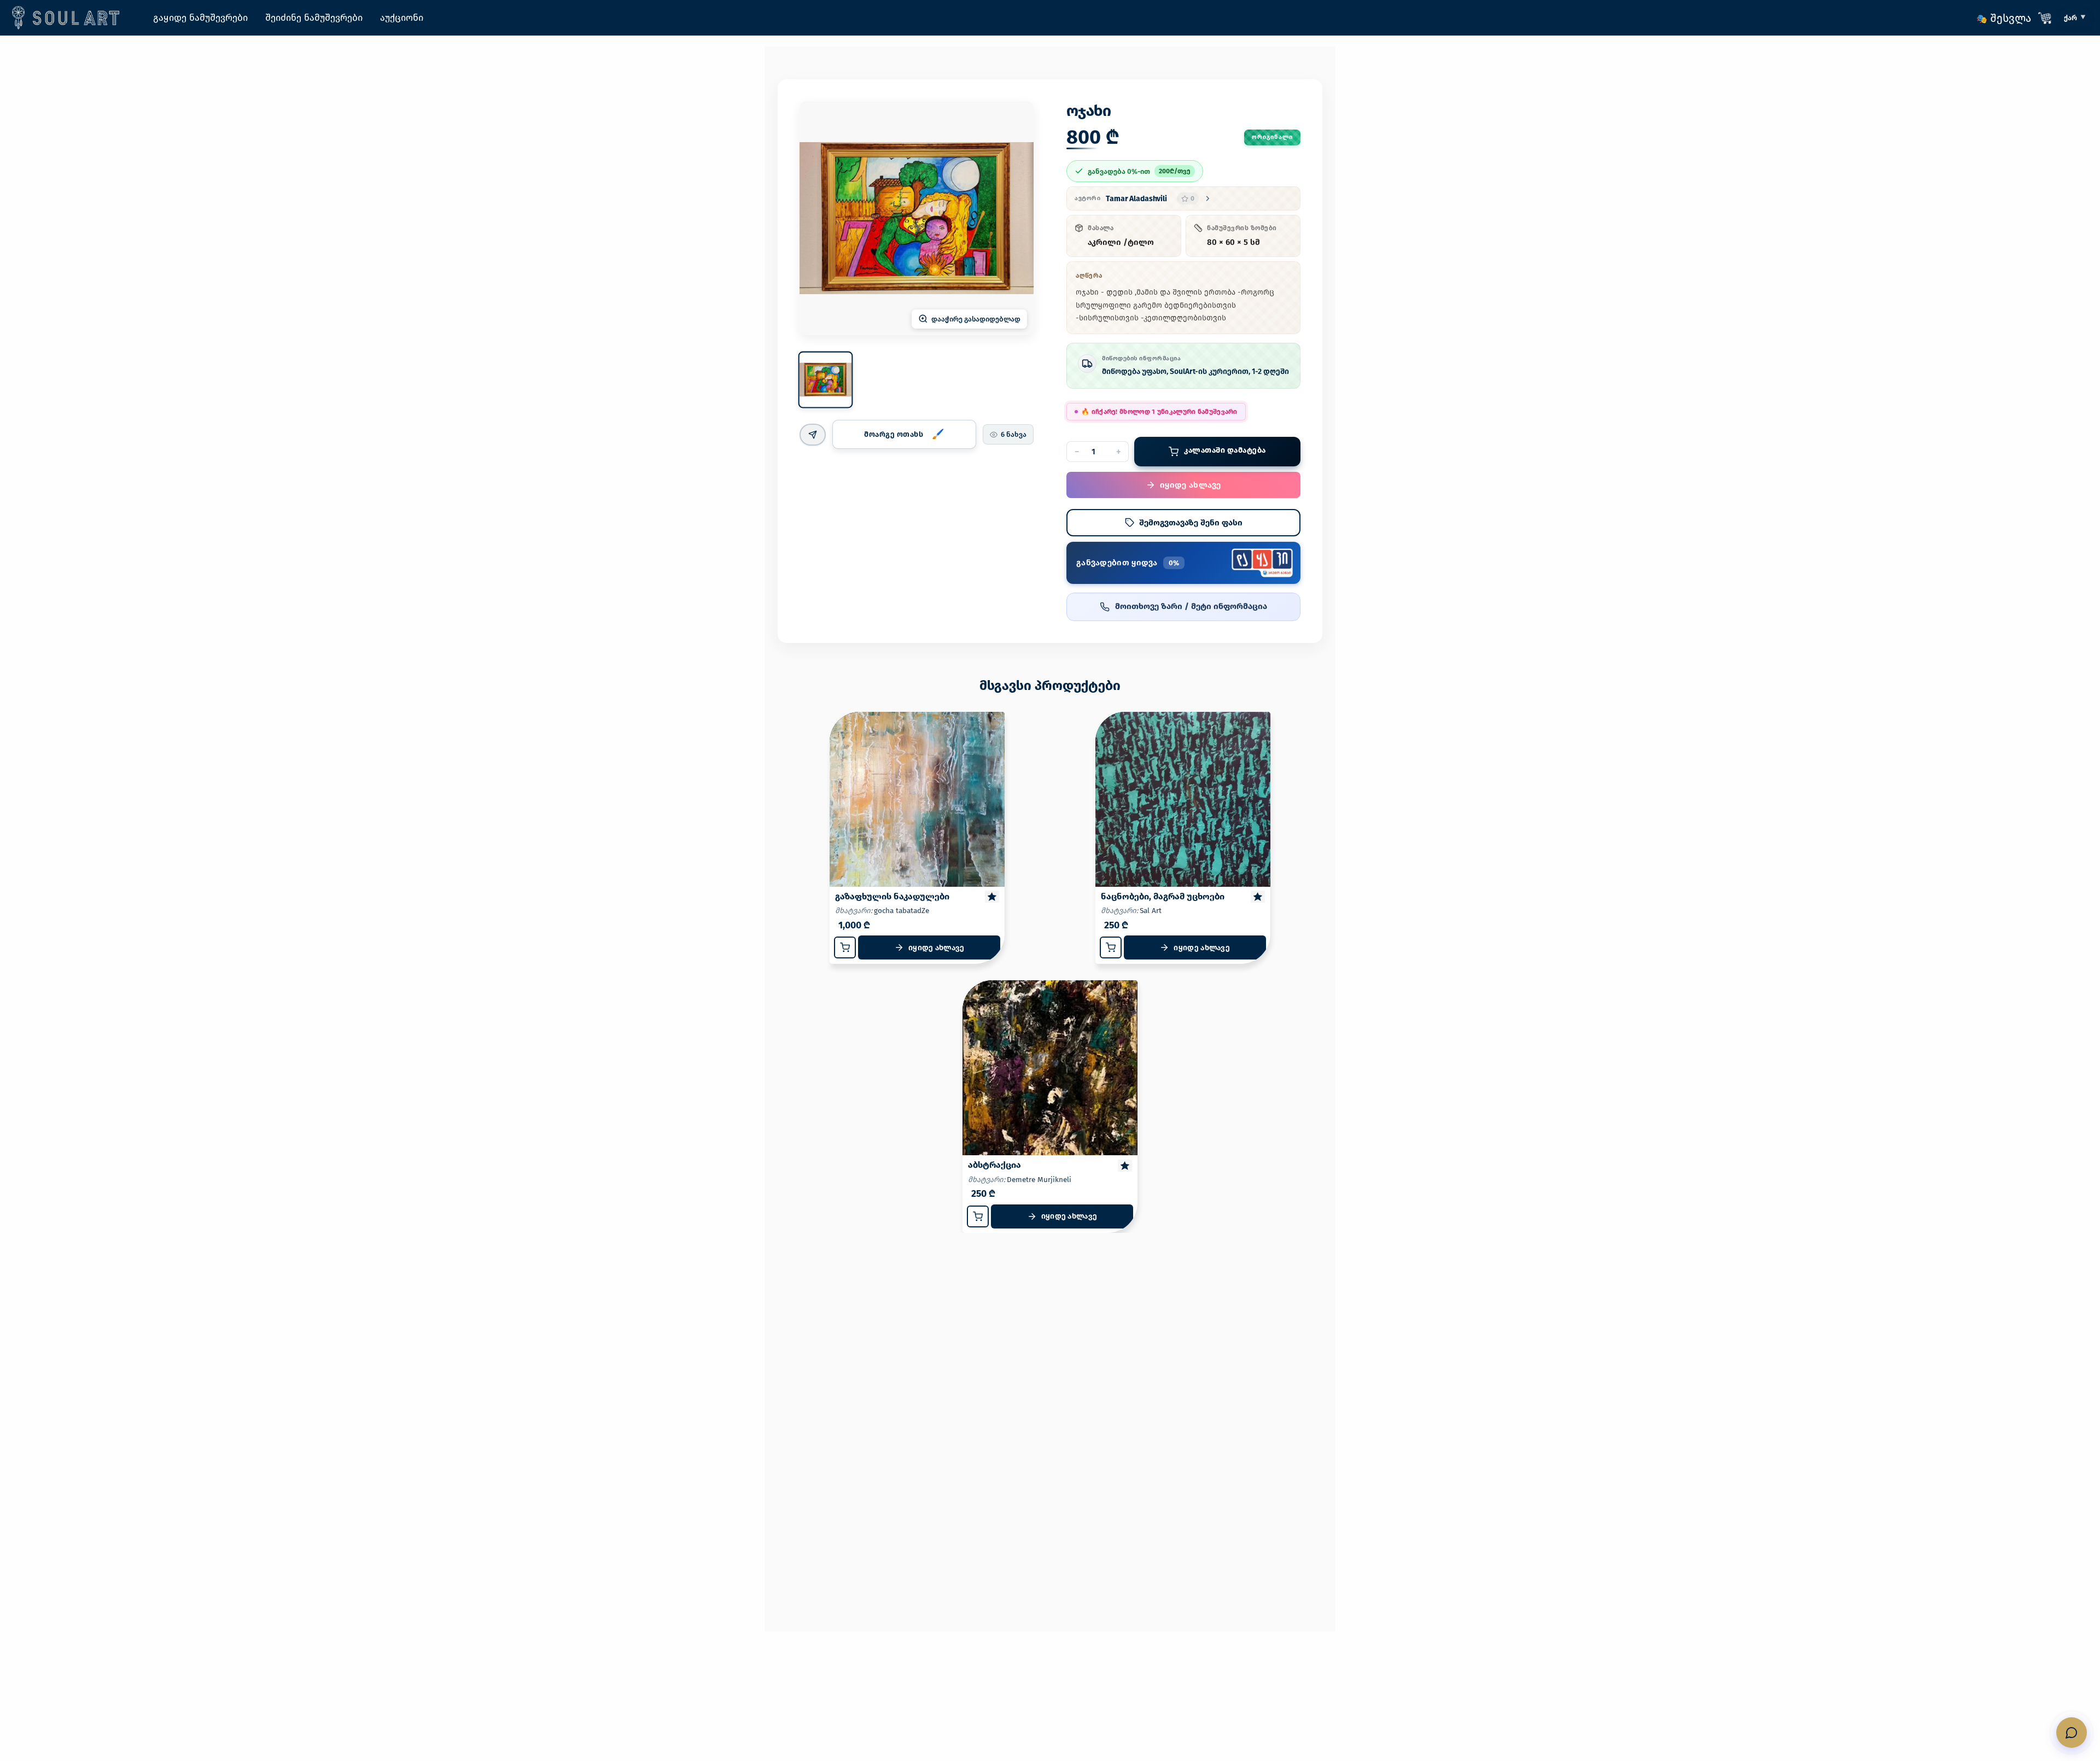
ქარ (2070, 18)
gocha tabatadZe (902, 911)
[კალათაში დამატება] (845, 947)
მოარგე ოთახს (894, 434)
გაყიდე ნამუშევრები (200, 18)
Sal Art (1151, 911)
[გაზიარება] (813, 435)
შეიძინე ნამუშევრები (314, 18)
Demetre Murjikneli (1039, 1180)
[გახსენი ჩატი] (2072, 1733)
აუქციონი (402, 18)
